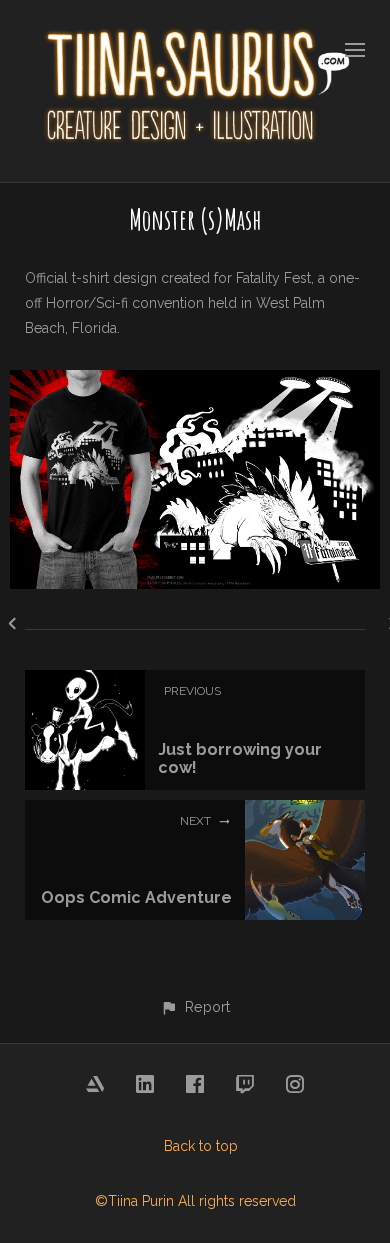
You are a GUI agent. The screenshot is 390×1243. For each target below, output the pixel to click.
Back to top (201, 1146)
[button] (195, 1006)
